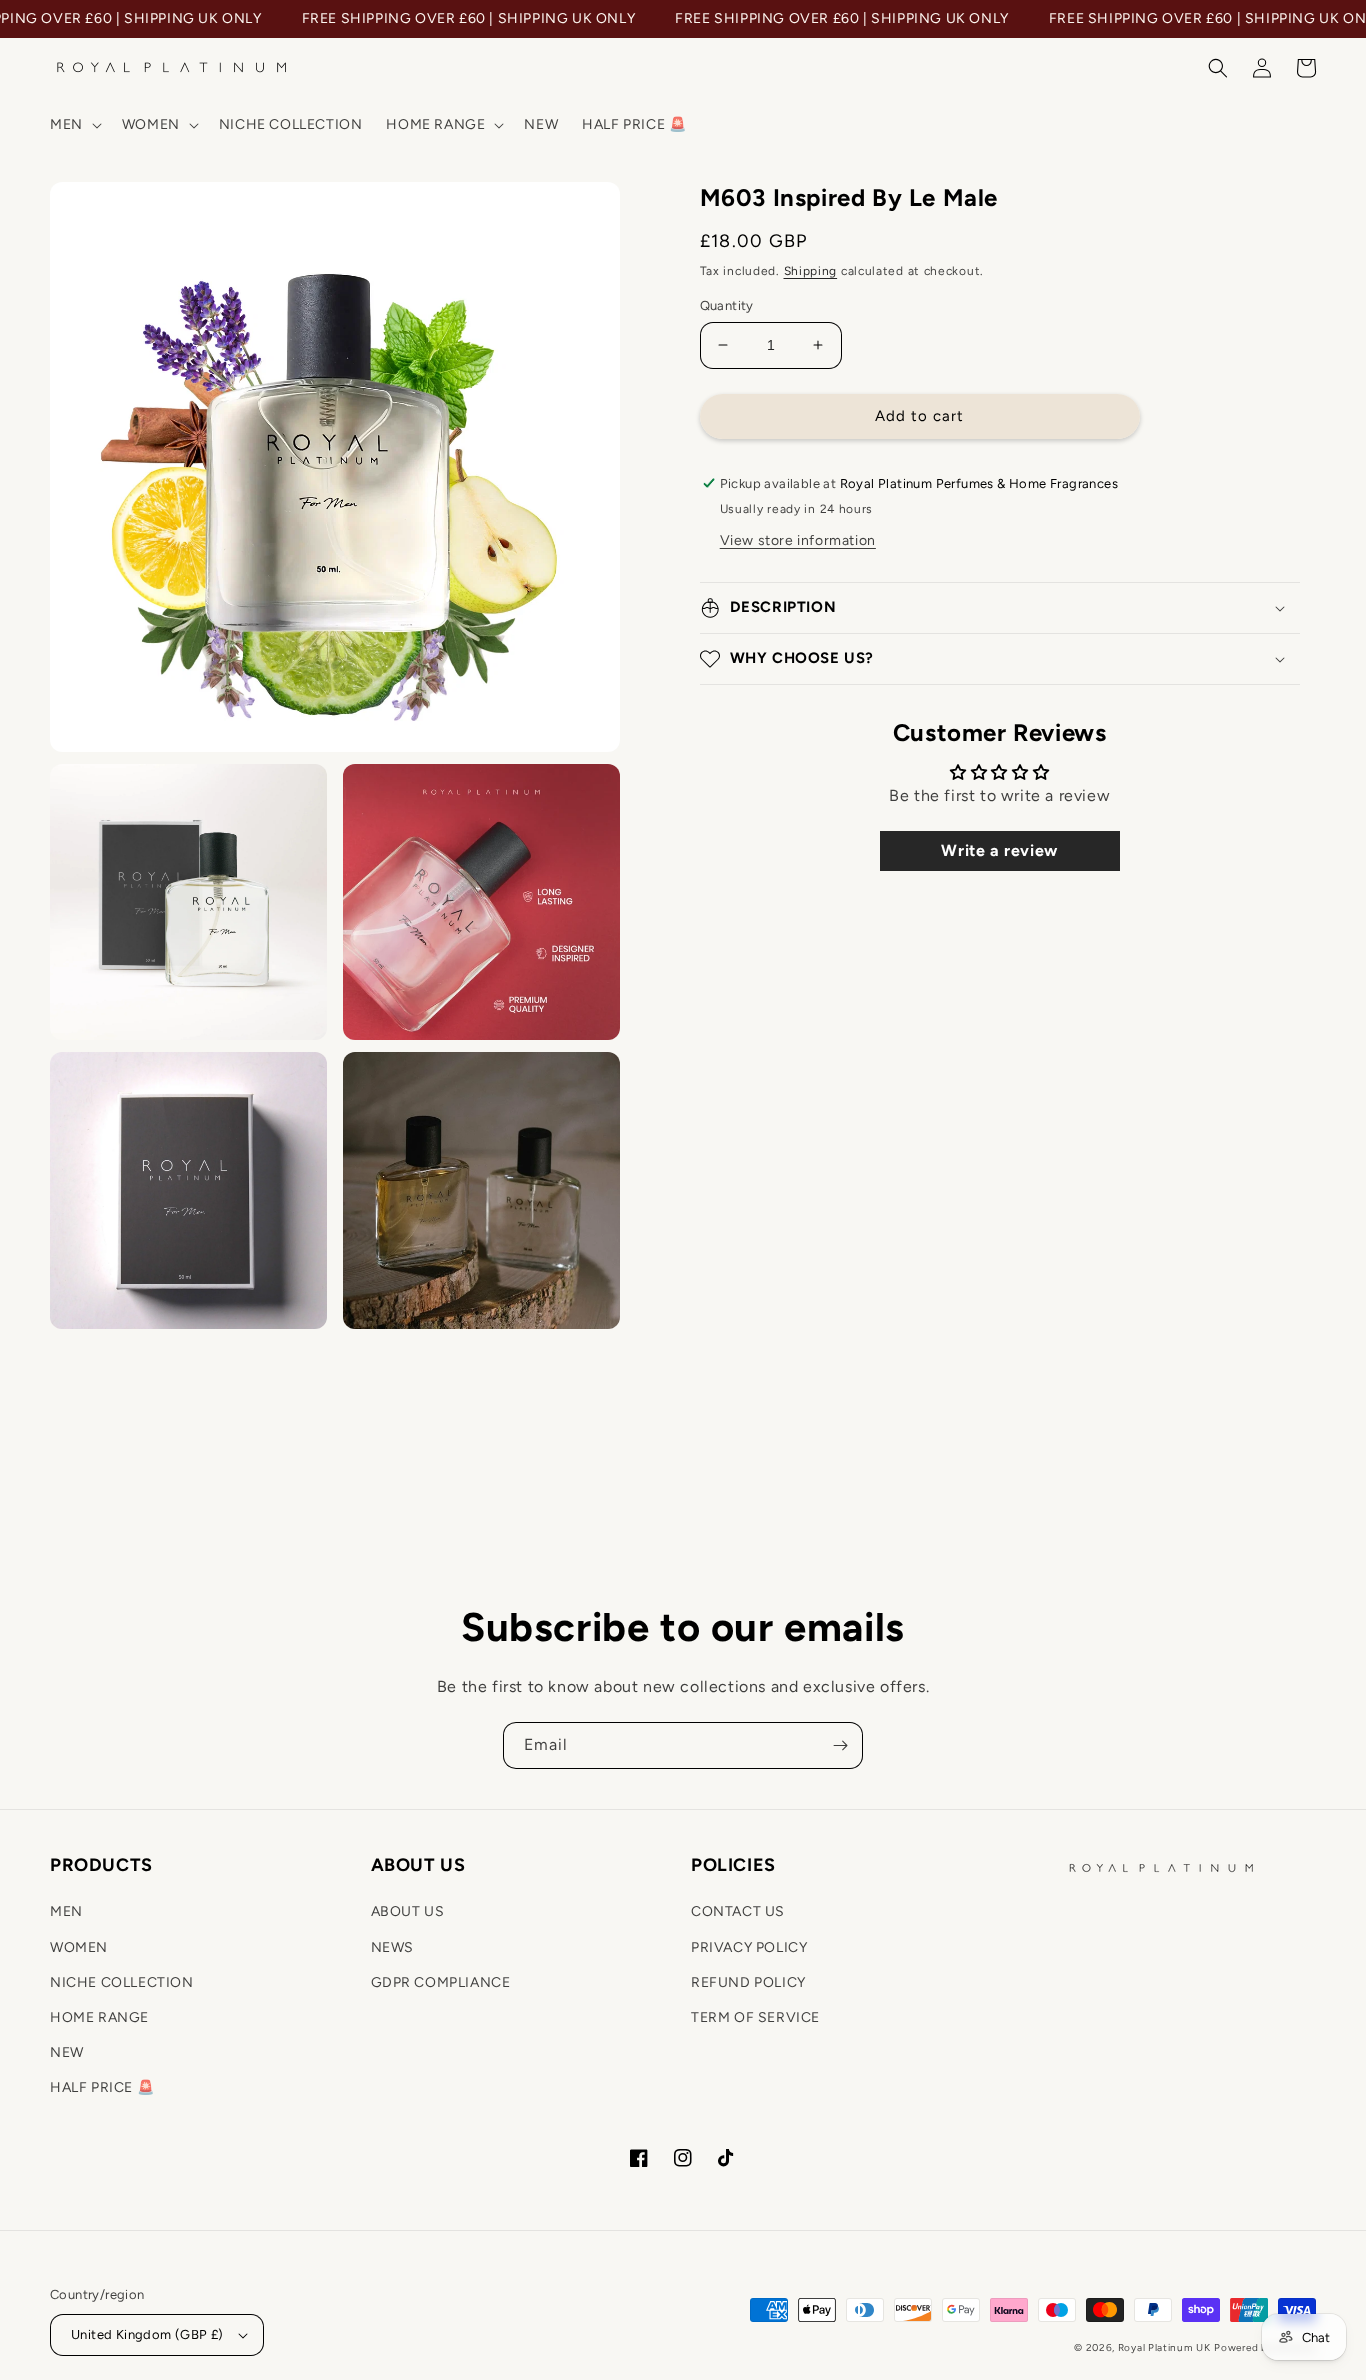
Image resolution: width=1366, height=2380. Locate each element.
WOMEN (79, 1947)
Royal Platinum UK (1164, 2347)
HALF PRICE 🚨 (102, 2087)
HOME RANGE (99, 2017)
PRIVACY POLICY (749, 1947)
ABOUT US (408, 1911)
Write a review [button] (999, 850)
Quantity (727, 305)
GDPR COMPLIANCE (441, 1982)
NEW (67, 2052)
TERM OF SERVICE (755, 2017)
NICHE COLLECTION (122, 1982)
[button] (74, 125)
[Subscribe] (840, 1745)
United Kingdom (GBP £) (147, 2334)
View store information (798, 540)
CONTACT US (738, 1911)
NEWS (392, 1947)
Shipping (811, 271)
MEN (66, 1911)
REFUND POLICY (748, 1982)
